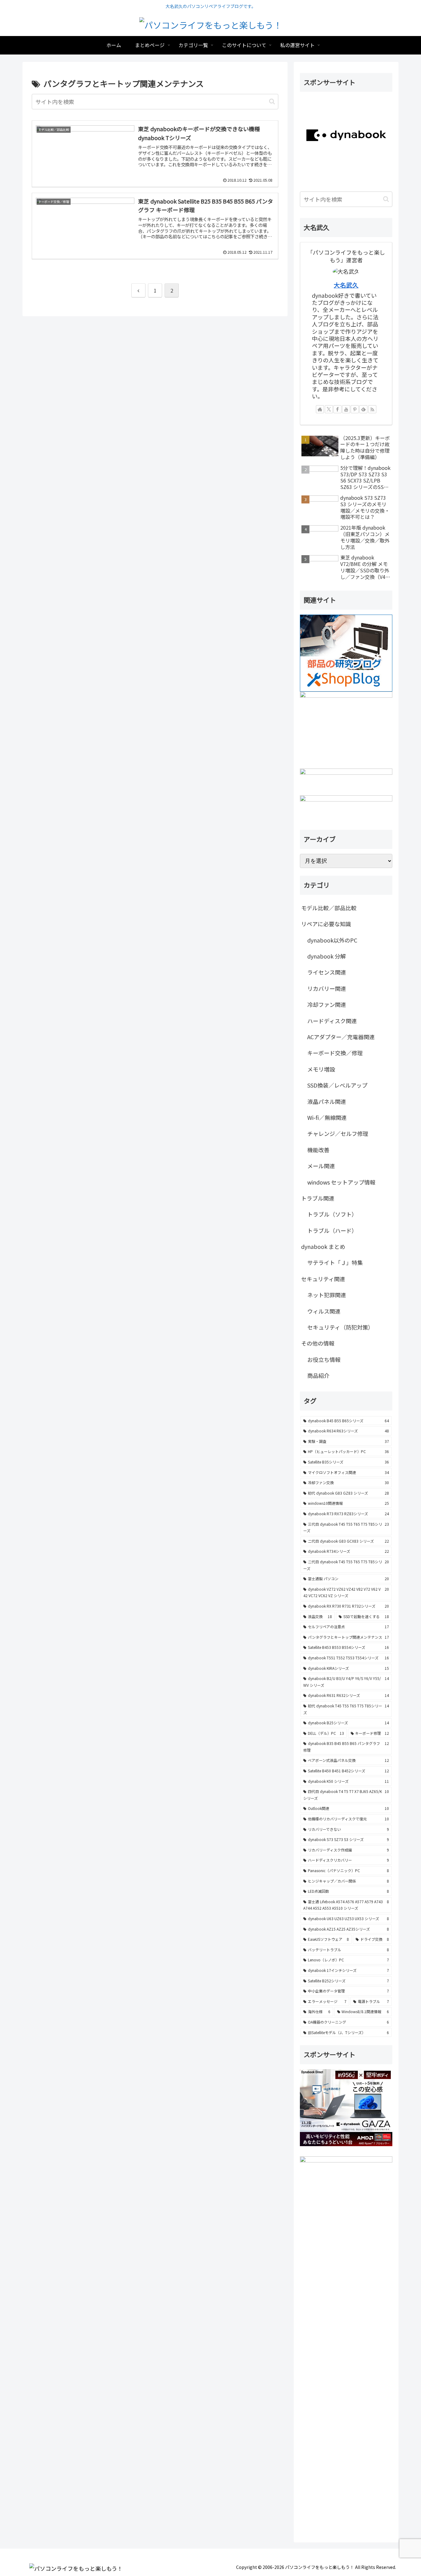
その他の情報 (318, 1343)
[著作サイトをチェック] (320, 409)
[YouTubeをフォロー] (346, 409)
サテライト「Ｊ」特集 (335, 1262)
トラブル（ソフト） (332, 1214)
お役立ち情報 (324, 1359)
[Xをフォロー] (329, 409)
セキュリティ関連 (323, 1279)
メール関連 (321, 1166)
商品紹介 (318, 1375)
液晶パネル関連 (327, 1101)
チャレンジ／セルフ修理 (338, 1133)
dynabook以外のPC (332, 940)
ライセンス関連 (327, 972)
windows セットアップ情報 (341, 1182)
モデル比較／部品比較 (329, 908)
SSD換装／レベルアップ (337, 1085)
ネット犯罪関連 (327, 1295)
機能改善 (318, 1150)
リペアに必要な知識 (326, 924)
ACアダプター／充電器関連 (341, 1037)
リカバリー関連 (327, 988)
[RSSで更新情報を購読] (372, 409)
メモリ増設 (321, 1069)
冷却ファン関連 (327, 1004)
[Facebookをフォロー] (337, 409)
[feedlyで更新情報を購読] (363, 409)
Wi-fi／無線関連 (327, 1117)
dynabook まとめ (323, 1246)
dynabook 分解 (327, 956)
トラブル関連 (318, 1198)
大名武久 (346, 285)
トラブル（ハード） (332, 1230)
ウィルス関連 (324, 1311)
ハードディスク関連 (332, 1021)
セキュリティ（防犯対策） (340, 1327)
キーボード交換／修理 (335, 1053)
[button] (272, 101)
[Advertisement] (346, 2349)
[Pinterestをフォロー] (355, 409)
